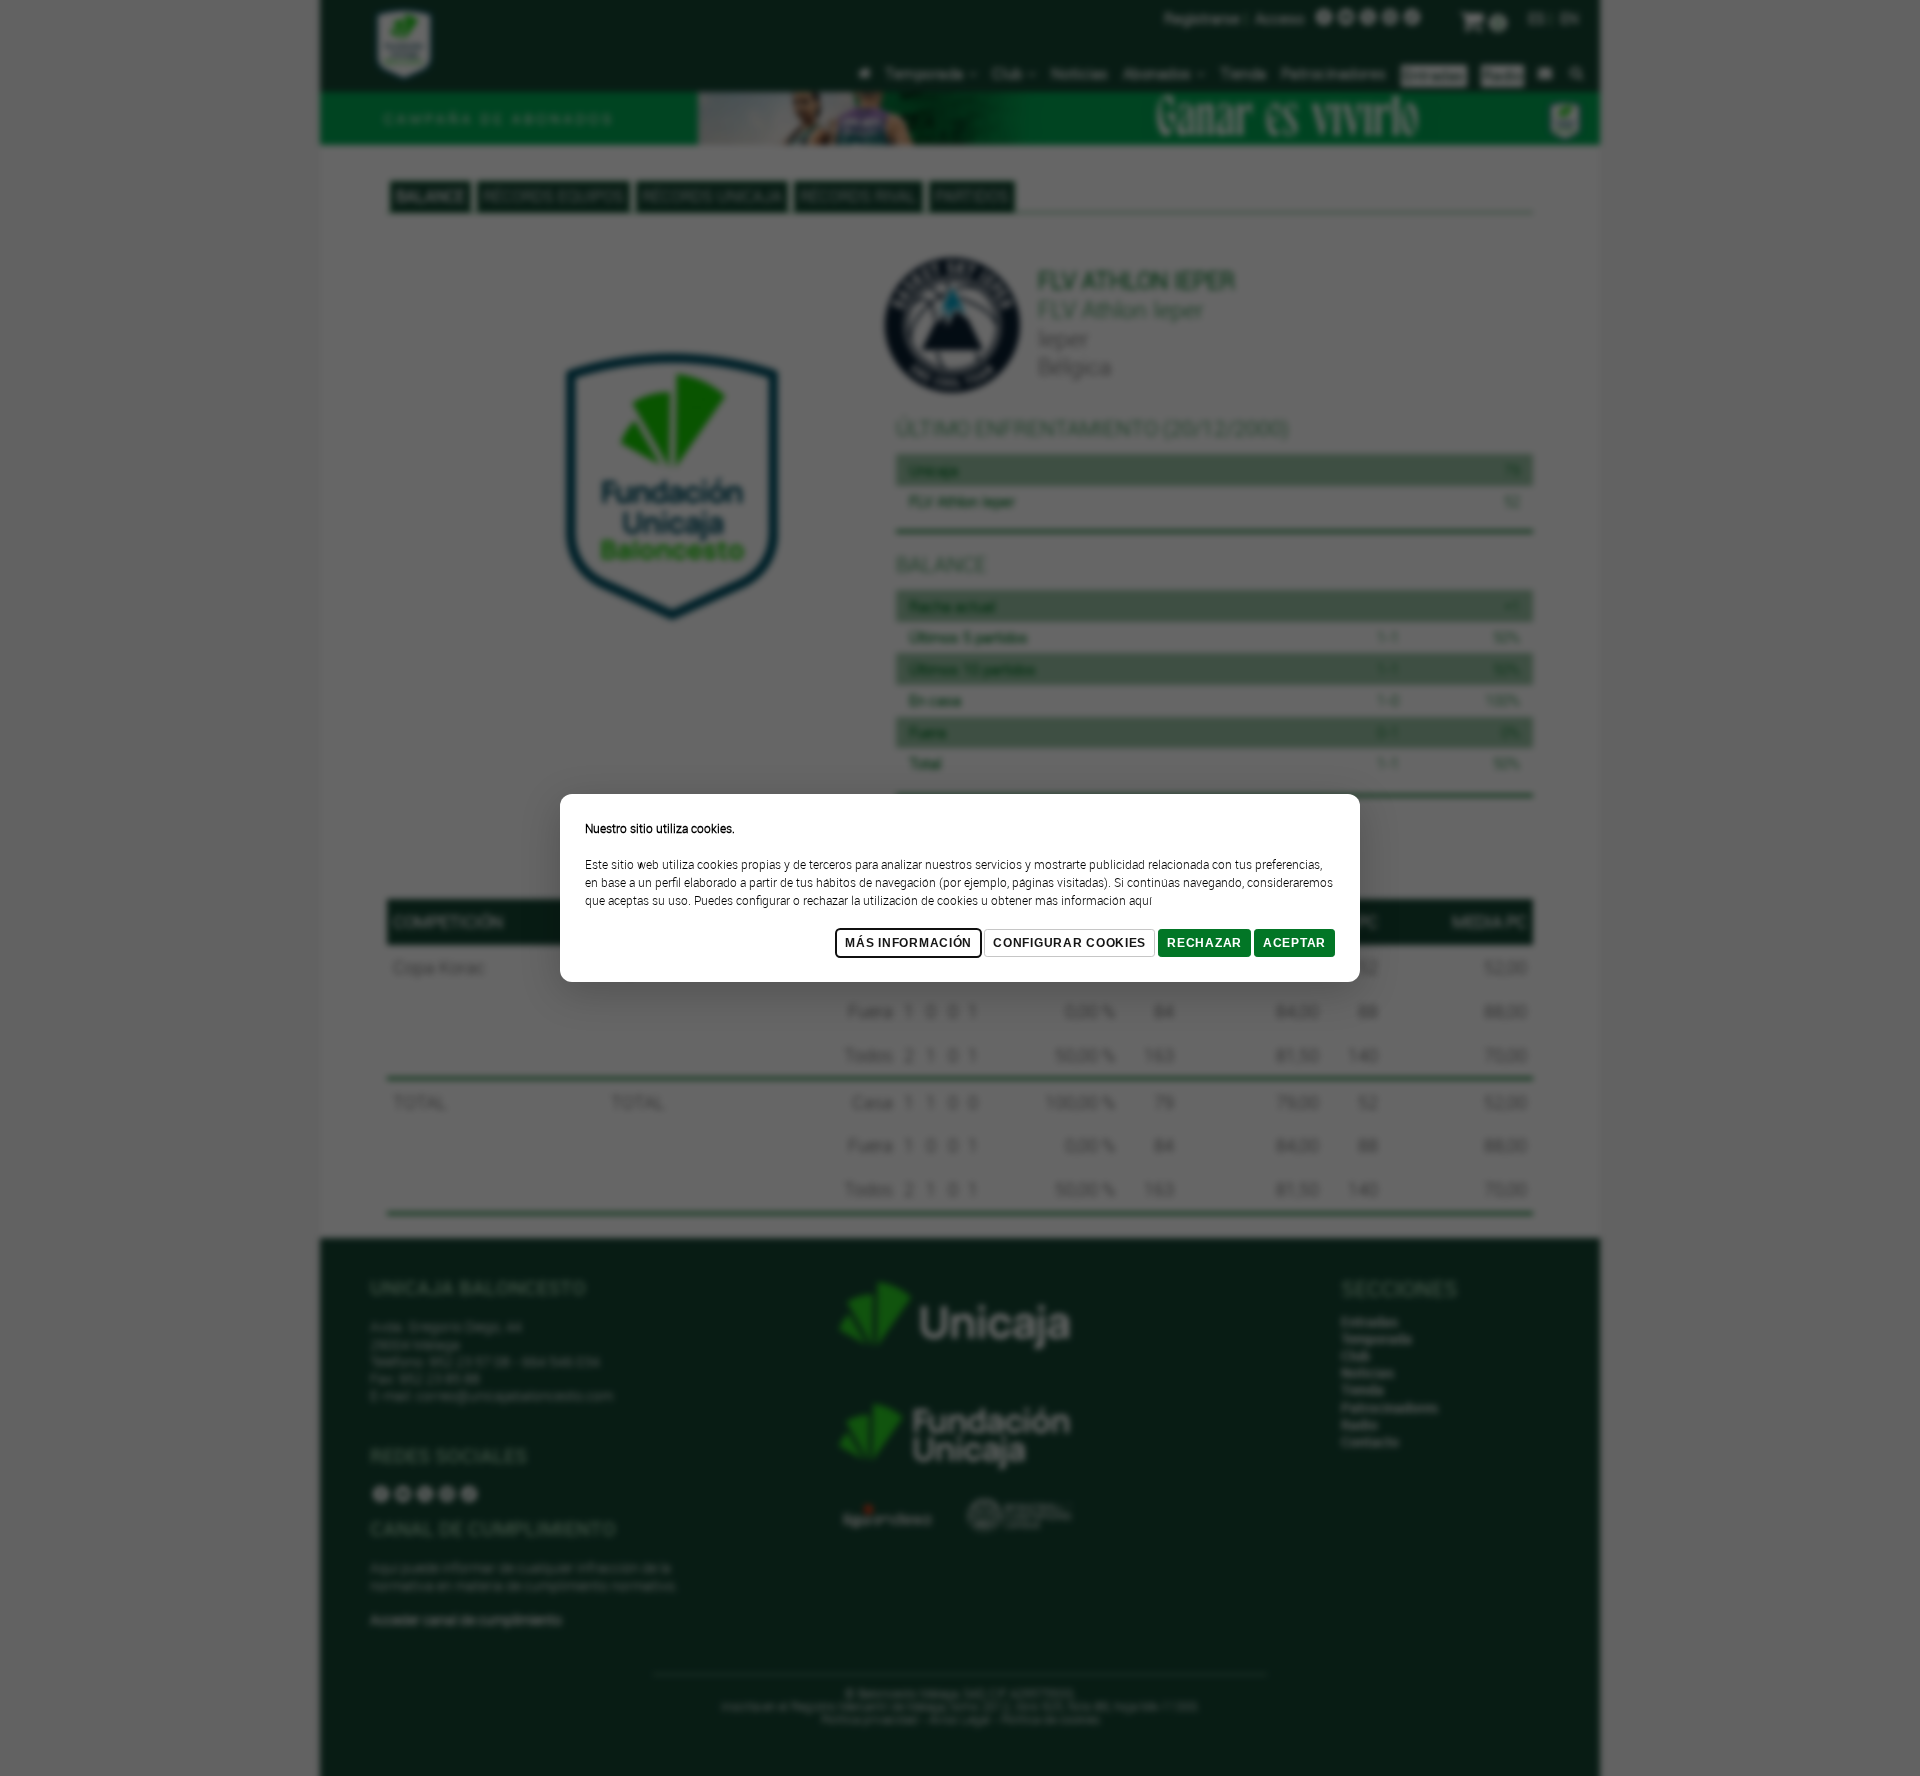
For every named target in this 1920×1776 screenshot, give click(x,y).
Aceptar (1294, 943)
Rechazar (1204, 943)
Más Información (908, 943)
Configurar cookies (1069, 943)
